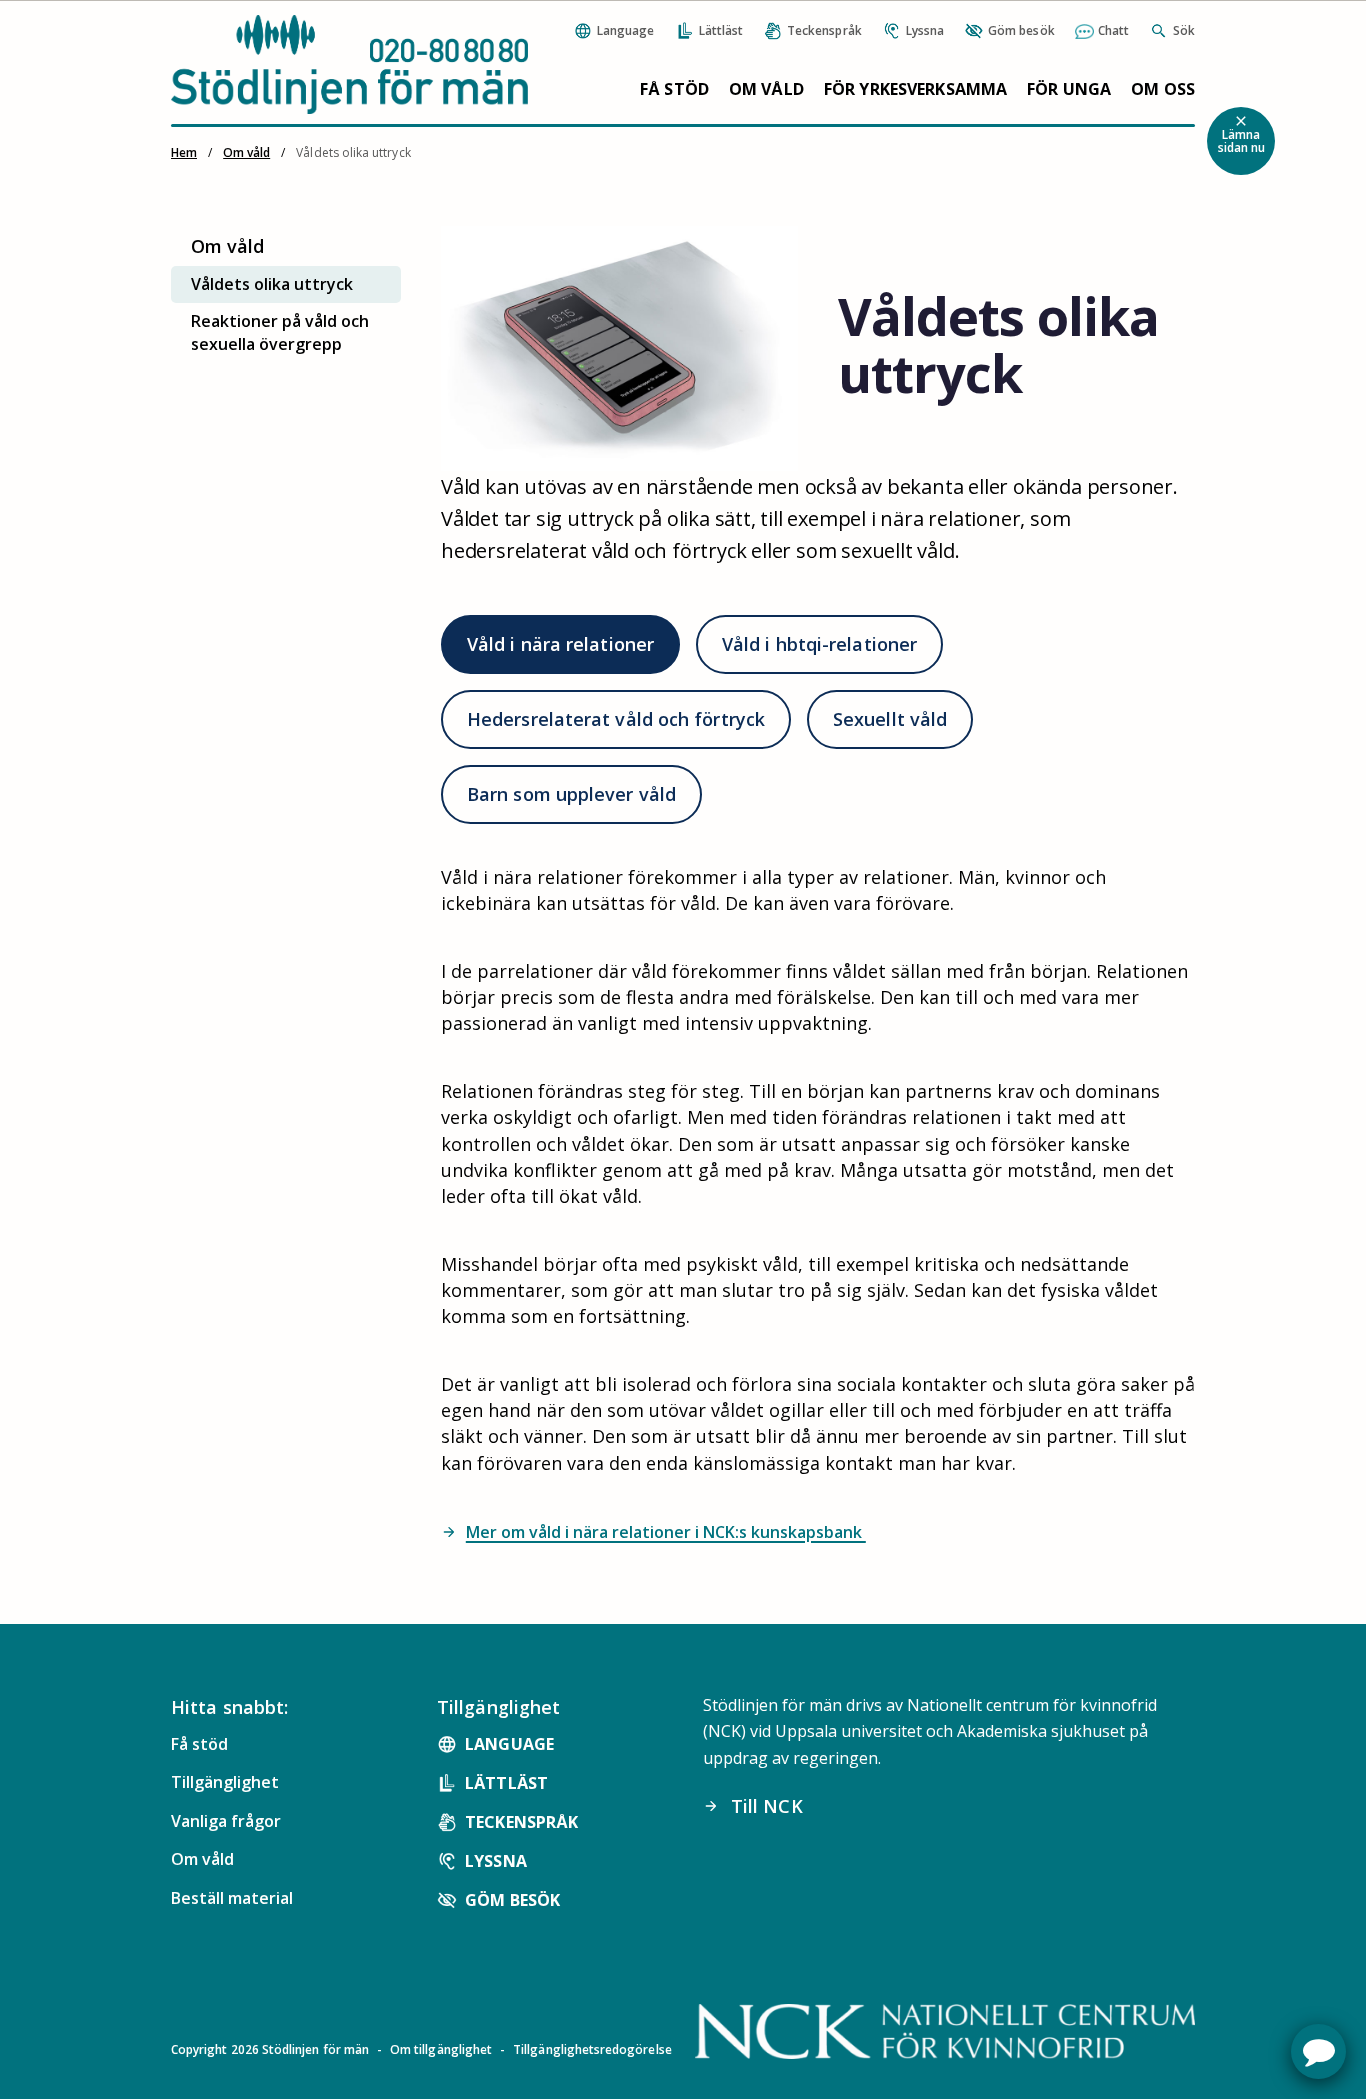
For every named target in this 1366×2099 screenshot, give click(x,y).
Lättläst (506, 1783)
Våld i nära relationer (560, 644)
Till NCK (753, 1806)
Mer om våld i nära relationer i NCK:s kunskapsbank (653, 1532)
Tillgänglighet (225, 1782)
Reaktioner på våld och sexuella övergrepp (280, 332)
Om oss (1163, 89)
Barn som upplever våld (571, 794)
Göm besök (512, 1900)
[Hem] (349, 64)
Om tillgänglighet (441, 2049)
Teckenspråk (521, 1822)
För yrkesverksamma (915, 89)
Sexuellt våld (890, 719)
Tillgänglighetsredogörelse (592, 2049)
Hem (184, 152)
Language (509, 1744)
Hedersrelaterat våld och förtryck (616, 719)
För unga (1069, 89)
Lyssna (496, 1861)
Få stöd (674, 89)
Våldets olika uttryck (272, 284)
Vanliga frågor (226, 1821)
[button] (1318, 2051)
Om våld (766, 89)
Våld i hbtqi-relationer (819, 644)
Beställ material (232, 1898)
